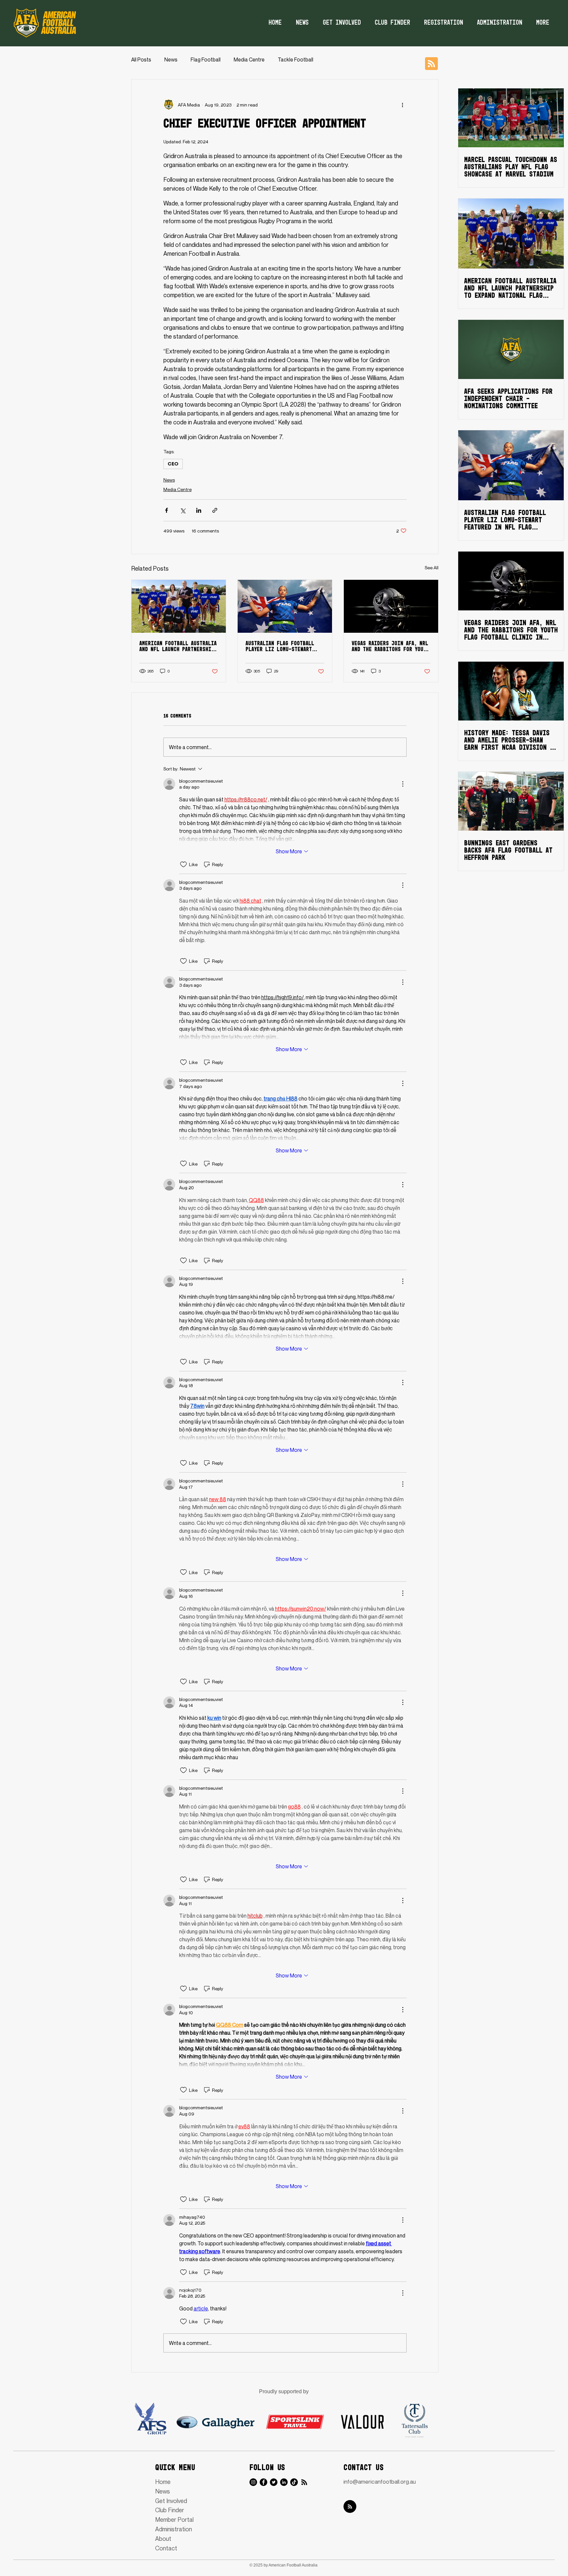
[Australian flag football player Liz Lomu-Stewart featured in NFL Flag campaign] (285, 606)
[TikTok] (294, 2482)
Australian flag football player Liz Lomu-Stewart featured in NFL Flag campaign (280, 647)
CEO (173, 464)
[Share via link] (215, 510)
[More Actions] (403, 784)
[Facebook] (263, 2482)
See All (432, 567)
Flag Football (206, 59)
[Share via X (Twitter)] (183, 510)
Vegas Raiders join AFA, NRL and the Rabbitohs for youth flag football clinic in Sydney (390, 647)
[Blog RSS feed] (431, 64)
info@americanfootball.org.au (380, 2481)
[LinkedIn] (284, 2482)
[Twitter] (274, 2482)
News (171, 59)
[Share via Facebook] (166, 510)
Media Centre (249, 59)
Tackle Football (296, 59)
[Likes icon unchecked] (183, 864)
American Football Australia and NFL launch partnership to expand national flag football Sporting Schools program (178, 647)
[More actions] (403, 105)
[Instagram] (253, 2482)
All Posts (141, 59)
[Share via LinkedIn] (199, 510)
